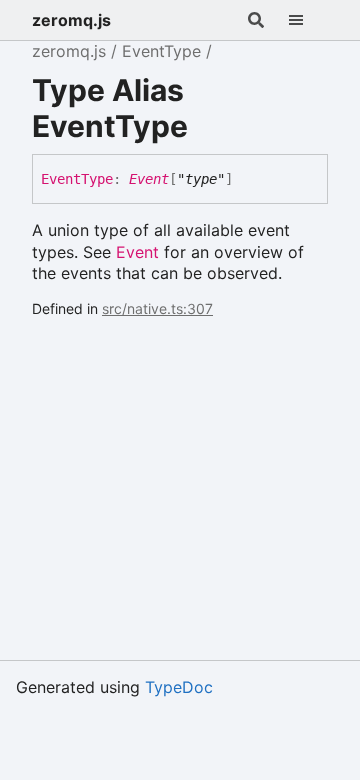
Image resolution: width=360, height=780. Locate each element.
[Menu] (308, 20)
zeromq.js (71, 20)
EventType (161, 51)
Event (149, 179)
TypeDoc (179, 687)
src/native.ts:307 (157, 308)
